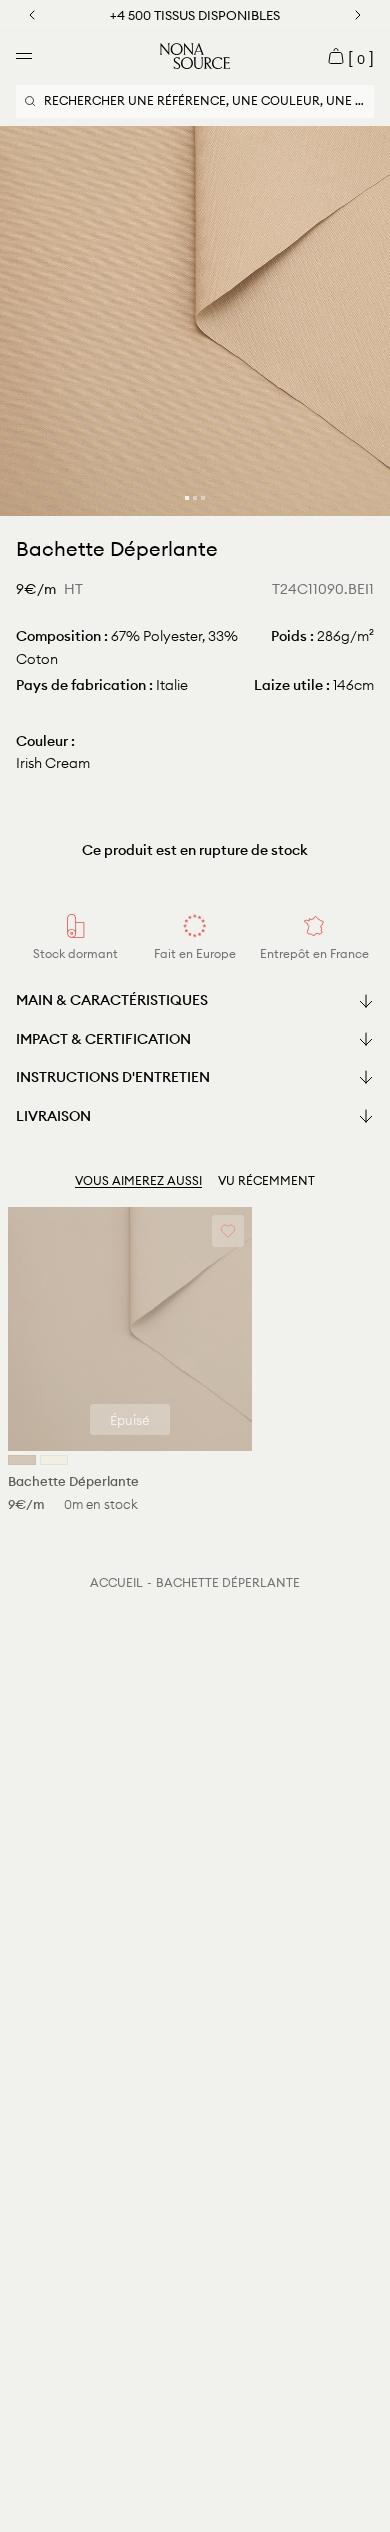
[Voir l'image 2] (195, 498)
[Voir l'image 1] (187, 498)
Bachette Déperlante (228, 1582)
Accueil (116, 1582)
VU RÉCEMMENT (266, 1180)
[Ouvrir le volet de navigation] (24, 56)
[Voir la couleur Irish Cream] (22, 1460)
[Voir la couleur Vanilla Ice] (54, 1460)
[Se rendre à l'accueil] (195, 56)
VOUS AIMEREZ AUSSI (138, 1180)
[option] (195, 321)
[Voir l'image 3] (203, 498)
